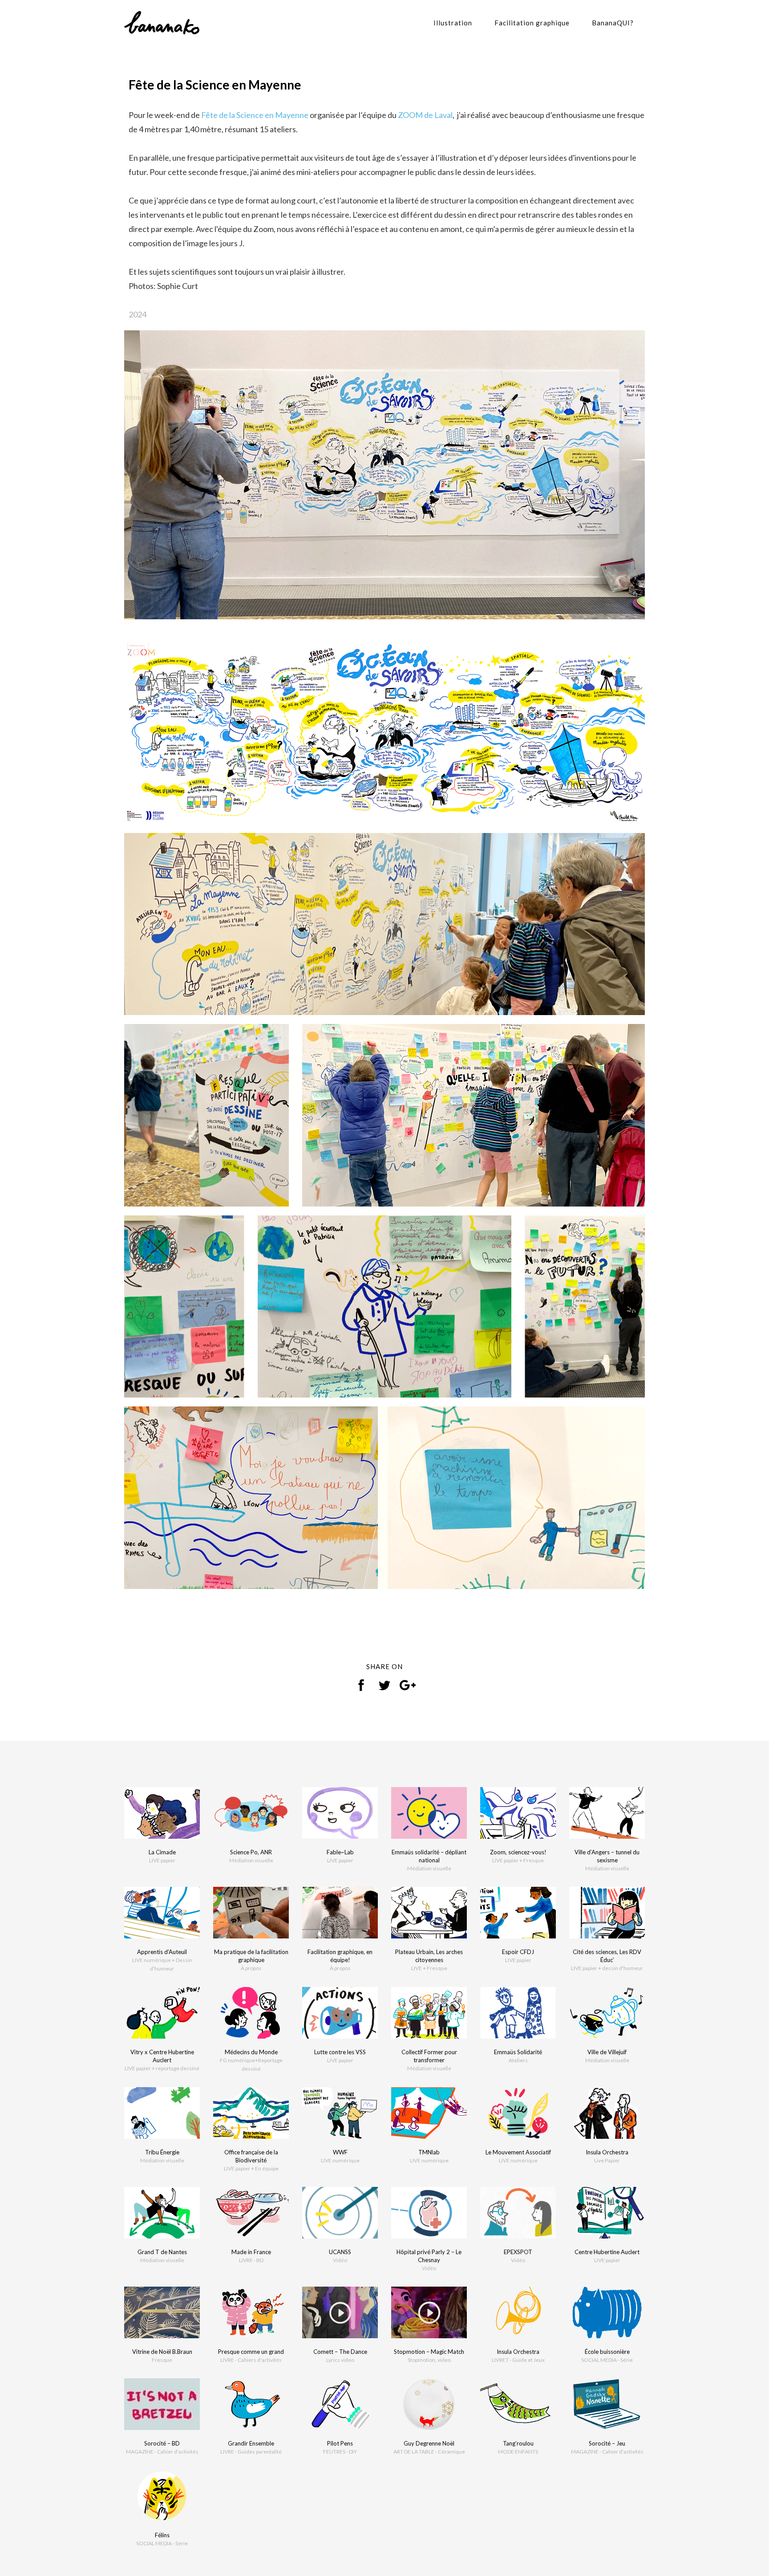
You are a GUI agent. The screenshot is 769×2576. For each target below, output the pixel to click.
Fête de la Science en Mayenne (255, 115)
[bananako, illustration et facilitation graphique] (162, 22)
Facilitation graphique (532, 23)
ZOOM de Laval (425, 115)
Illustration (453, 23)
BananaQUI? (613, 23)
